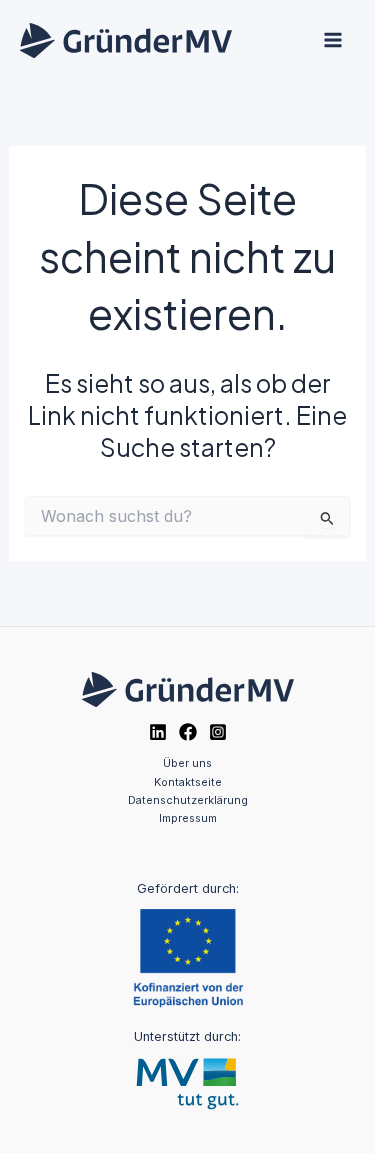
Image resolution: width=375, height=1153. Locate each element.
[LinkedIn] (158, 732)
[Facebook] (188, 732)
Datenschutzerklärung (188, 800)
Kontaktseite (188, 782)
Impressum (188, 818)
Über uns (187, 763)
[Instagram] (218, 732)
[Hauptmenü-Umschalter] (332, 40)
